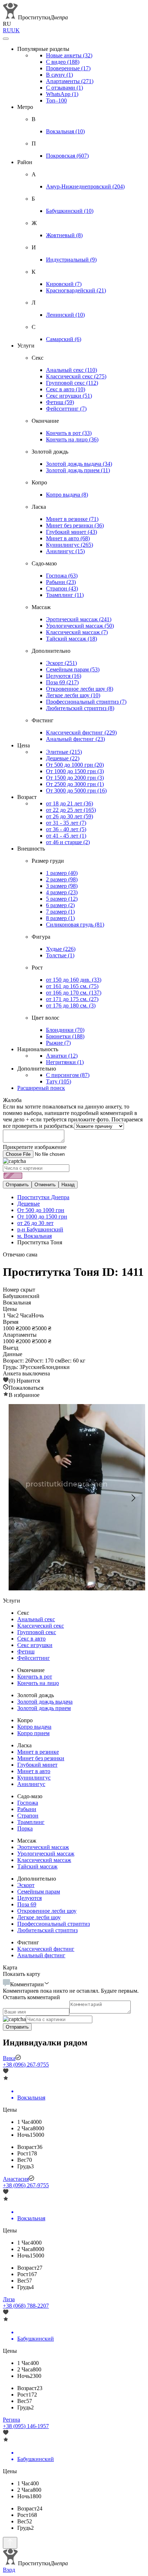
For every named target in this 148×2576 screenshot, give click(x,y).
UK (15, 30)
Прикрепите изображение (35, 1147)
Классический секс (76, 376)
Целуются (64, 676)
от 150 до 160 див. (74, 980)
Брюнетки (65, 1036)
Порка (25, 1828)
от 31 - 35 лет (66, 823)
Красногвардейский (76, 290)
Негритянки (65, 1062)
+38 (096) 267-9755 (26, 2065)
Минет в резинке (72, 519)
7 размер (60, 912)
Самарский (64, 339)
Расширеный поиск (41, 1088)
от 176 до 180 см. (71, 1005)
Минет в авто (68, 538)
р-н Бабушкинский (40, 1229)
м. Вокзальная (34, 1236)
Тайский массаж (71, 639)
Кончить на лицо (72, 439)
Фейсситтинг (66, 409)
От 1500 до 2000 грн (75, 778)
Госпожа (62, 576)
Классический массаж (77, 632)
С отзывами (64, 88)
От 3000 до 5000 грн (76, 791)
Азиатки (62, 1056)
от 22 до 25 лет (71, 810)
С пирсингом (68, 1075)
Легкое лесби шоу (73, 695)
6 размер (60, 905)
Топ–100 (56, 100)
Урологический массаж (80, 626)
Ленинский (65, 315)
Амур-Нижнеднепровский (85, 186)
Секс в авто (66, 389)
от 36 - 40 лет (66, 829)
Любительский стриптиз (80, 708)
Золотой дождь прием (78, 470)
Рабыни (61, 582)
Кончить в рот (69, 433)
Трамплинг (65, 595)
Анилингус (65, 551)
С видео (63, 62)
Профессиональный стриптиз (86, 702)
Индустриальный (71, 260)
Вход (9, 2570)
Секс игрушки (69, 396)
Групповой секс (72, 383)
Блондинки (65, 1030)
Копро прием (33, 1733)
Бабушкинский (70, 211)
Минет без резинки (75, 525)
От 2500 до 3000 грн (75, 784)
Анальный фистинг (75, 739)
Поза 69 (62, 682)
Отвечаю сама (20, 1255)
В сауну (59, 75)
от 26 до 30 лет (70, 816)
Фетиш (60, 402)
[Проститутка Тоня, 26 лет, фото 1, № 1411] (74, 1498)
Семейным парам (73, 669)
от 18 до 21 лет (70, 803)
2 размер (62, 879)
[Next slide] (133, 1498)
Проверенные (68, 68)
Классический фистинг (81, 732)
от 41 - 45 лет (66, 836)
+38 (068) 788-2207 (26, 2306)
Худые (61, 949)
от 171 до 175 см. (72, 999)
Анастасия (16, 2179)
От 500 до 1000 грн (75, 765)
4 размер (62, 892)
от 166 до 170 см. (74, 993)
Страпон (62, 588)
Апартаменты (70, 81)
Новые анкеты (69, 55)
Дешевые (63, 758)
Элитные (64, 752)
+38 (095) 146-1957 (26, 2426)
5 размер (62, 899)
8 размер (60, 918)
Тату (59, 1081)
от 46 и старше (68, 842)
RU (7, 30)
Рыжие (58, 1043)
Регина (11, 2420)
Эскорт (61, 663)
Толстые (60, 955)
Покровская (67, 156)
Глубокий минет (71, 532)
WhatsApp (62, 94)
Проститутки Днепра (43, 1197)
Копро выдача (67, 495)
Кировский (64, 284)
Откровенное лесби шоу (80, 689)
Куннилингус (70, 545)
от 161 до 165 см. (72, 986)
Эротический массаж (79, 619)
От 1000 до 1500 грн (75, 771)
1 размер (62, 873)
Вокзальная (65, 131)
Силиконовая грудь (75, 925)
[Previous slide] (15, 1498)
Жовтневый (64, 235)
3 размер (62, 886)
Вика (9, 2058)
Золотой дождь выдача (79, 464)
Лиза (9, 2299)
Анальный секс (71, 370)
